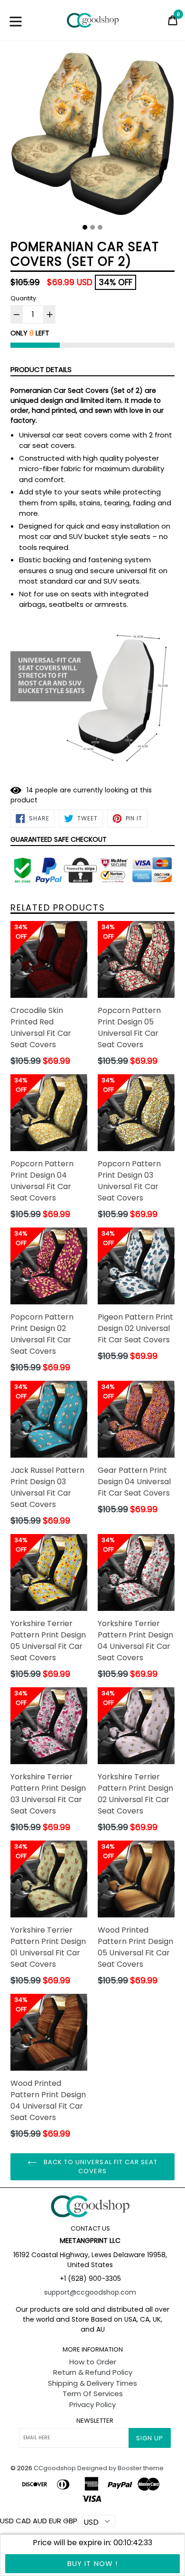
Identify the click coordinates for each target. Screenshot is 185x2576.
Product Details (41, 369)
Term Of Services (93, 2394)
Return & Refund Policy (93, 2372)
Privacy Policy (92, 2404)
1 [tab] (85, 227)
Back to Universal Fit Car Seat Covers (100, 2167)
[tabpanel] (92, 136)
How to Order (93, 2362)
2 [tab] (92, 227)
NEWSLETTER (95, 2421)
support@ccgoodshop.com (90, 2292)
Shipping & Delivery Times (92, 2383)
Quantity (23, 298)
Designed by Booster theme (120, 2468)
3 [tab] (100, 227)
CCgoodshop (55, 2468)
